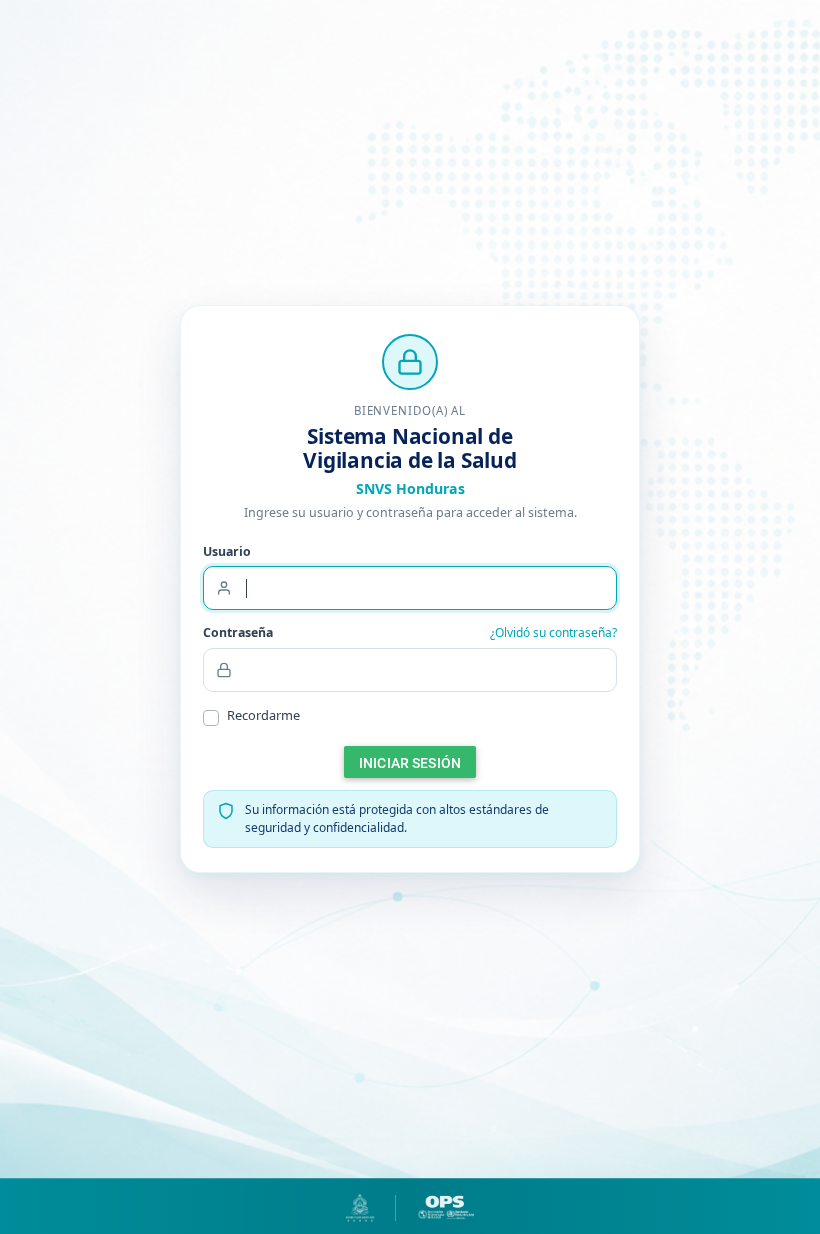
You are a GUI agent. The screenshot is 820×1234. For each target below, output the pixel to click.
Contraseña (238, 632)
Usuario (227, 551)
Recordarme (263, 715)
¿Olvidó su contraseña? (553, 632)
